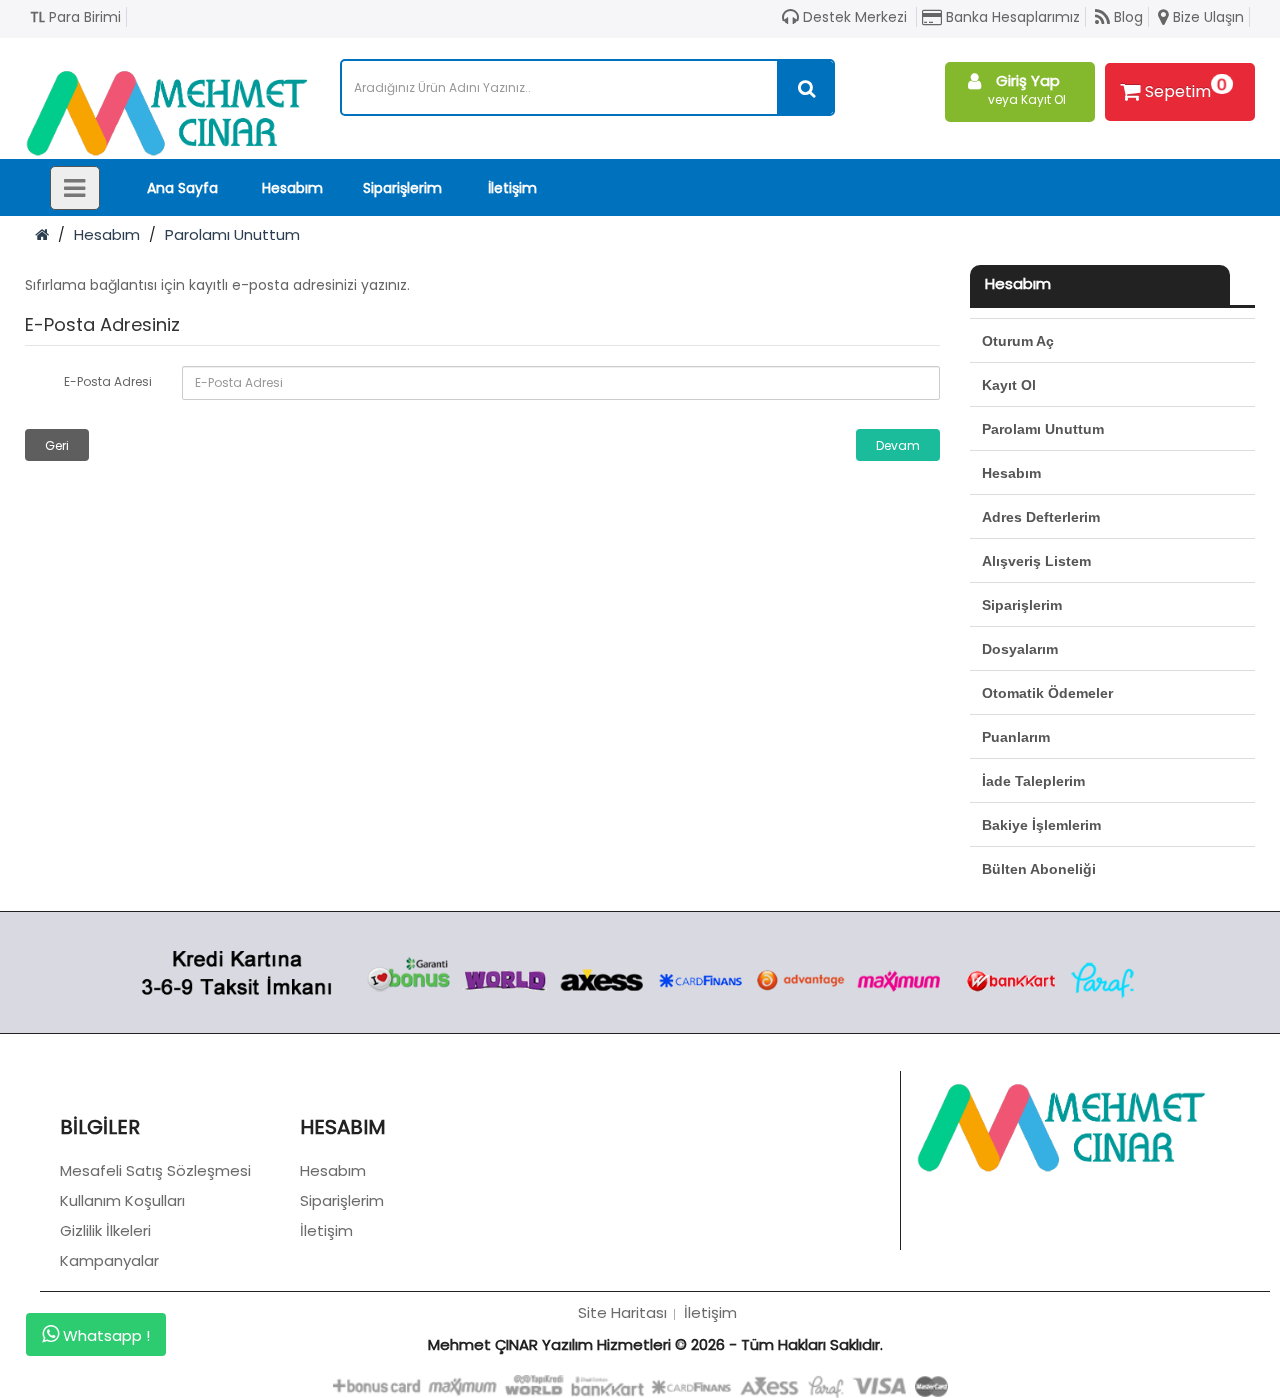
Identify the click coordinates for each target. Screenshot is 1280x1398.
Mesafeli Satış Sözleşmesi (155, 1170)
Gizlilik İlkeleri (105, 1230)
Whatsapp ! (104, 1335)
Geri (57, 445)
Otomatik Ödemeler (1047, 693)
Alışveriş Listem (1036, 561)
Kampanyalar (109, 1260)
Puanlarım (1016, 737)
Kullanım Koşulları (122, 1200)
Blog (1126, 17)
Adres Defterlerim (1041, 517)
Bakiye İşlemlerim (1041, 825)
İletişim (512, 188)
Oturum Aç (1018, 341)
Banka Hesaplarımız (1011, 17)
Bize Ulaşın (1206, 17)
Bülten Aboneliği (1039, 869)
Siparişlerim (402, 188)
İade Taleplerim (1033, 781)
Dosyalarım (1020, 649)
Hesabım (292, 188)
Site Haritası (622, 1312)
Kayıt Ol (1009, 385)
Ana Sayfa (182, 188)
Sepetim (1186, 88)
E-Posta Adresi (108, 381)
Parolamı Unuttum (232, 234)
